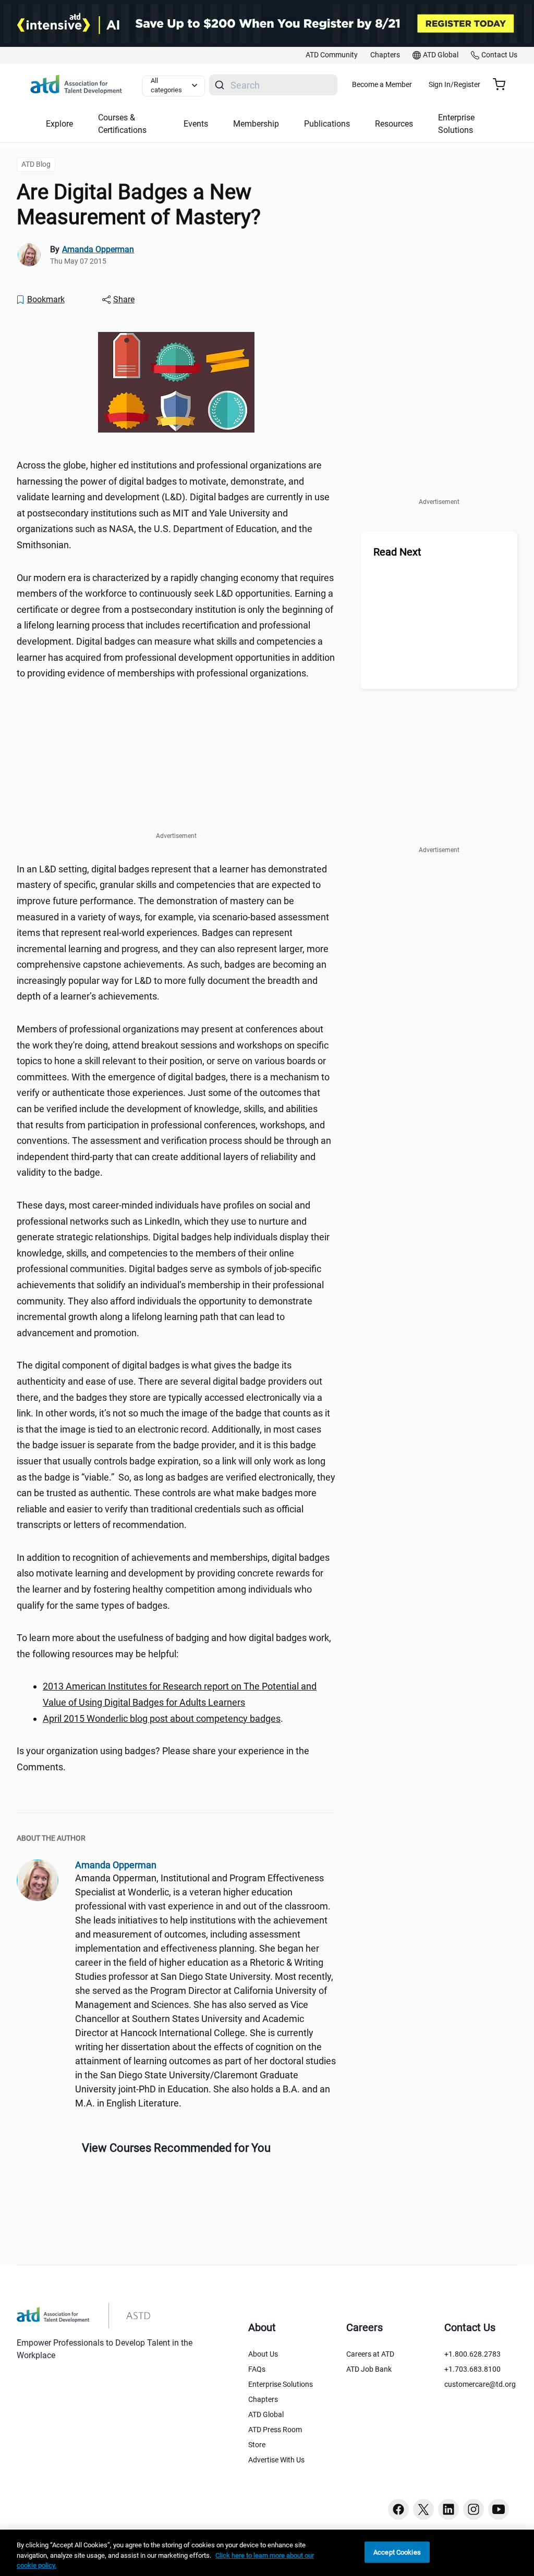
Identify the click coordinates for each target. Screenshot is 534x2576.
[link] (332, 55)
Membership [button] (256, 124)
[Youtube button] (499, 2509)
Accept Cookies (397, 2552)
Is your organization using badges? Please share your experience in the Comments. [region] (163, 1759)
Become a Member (382, 84)
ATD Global (266, 2414)
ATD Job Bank (369, 2369)
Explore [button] (59, 124)
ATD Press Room (275, 2430)
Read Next (397, 552)
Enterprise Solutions (281, 2384)
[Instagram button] (474, 2509)
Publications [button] (327, 124)
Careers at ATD (370, 2354)
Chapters (263, 2399)
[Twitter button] (423, 2509)
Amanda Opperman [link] (98, 249)
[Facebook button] (398, 2509)
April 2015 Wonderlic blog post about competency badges (162, 1718)
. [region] (163, 1718)
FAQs (257, 2369)
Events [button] (196, 124)
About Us (263, 2354)
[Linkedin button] (448, 2509)
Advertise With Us (276, 2460)
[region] (267, 2553)
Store (257, 2445)
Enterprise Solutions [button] (456, 124)
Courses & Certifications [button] (122, 124)
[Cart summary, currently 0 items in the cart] (503, 84)
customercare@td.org (480, 2384)
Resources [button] (394, 124)
